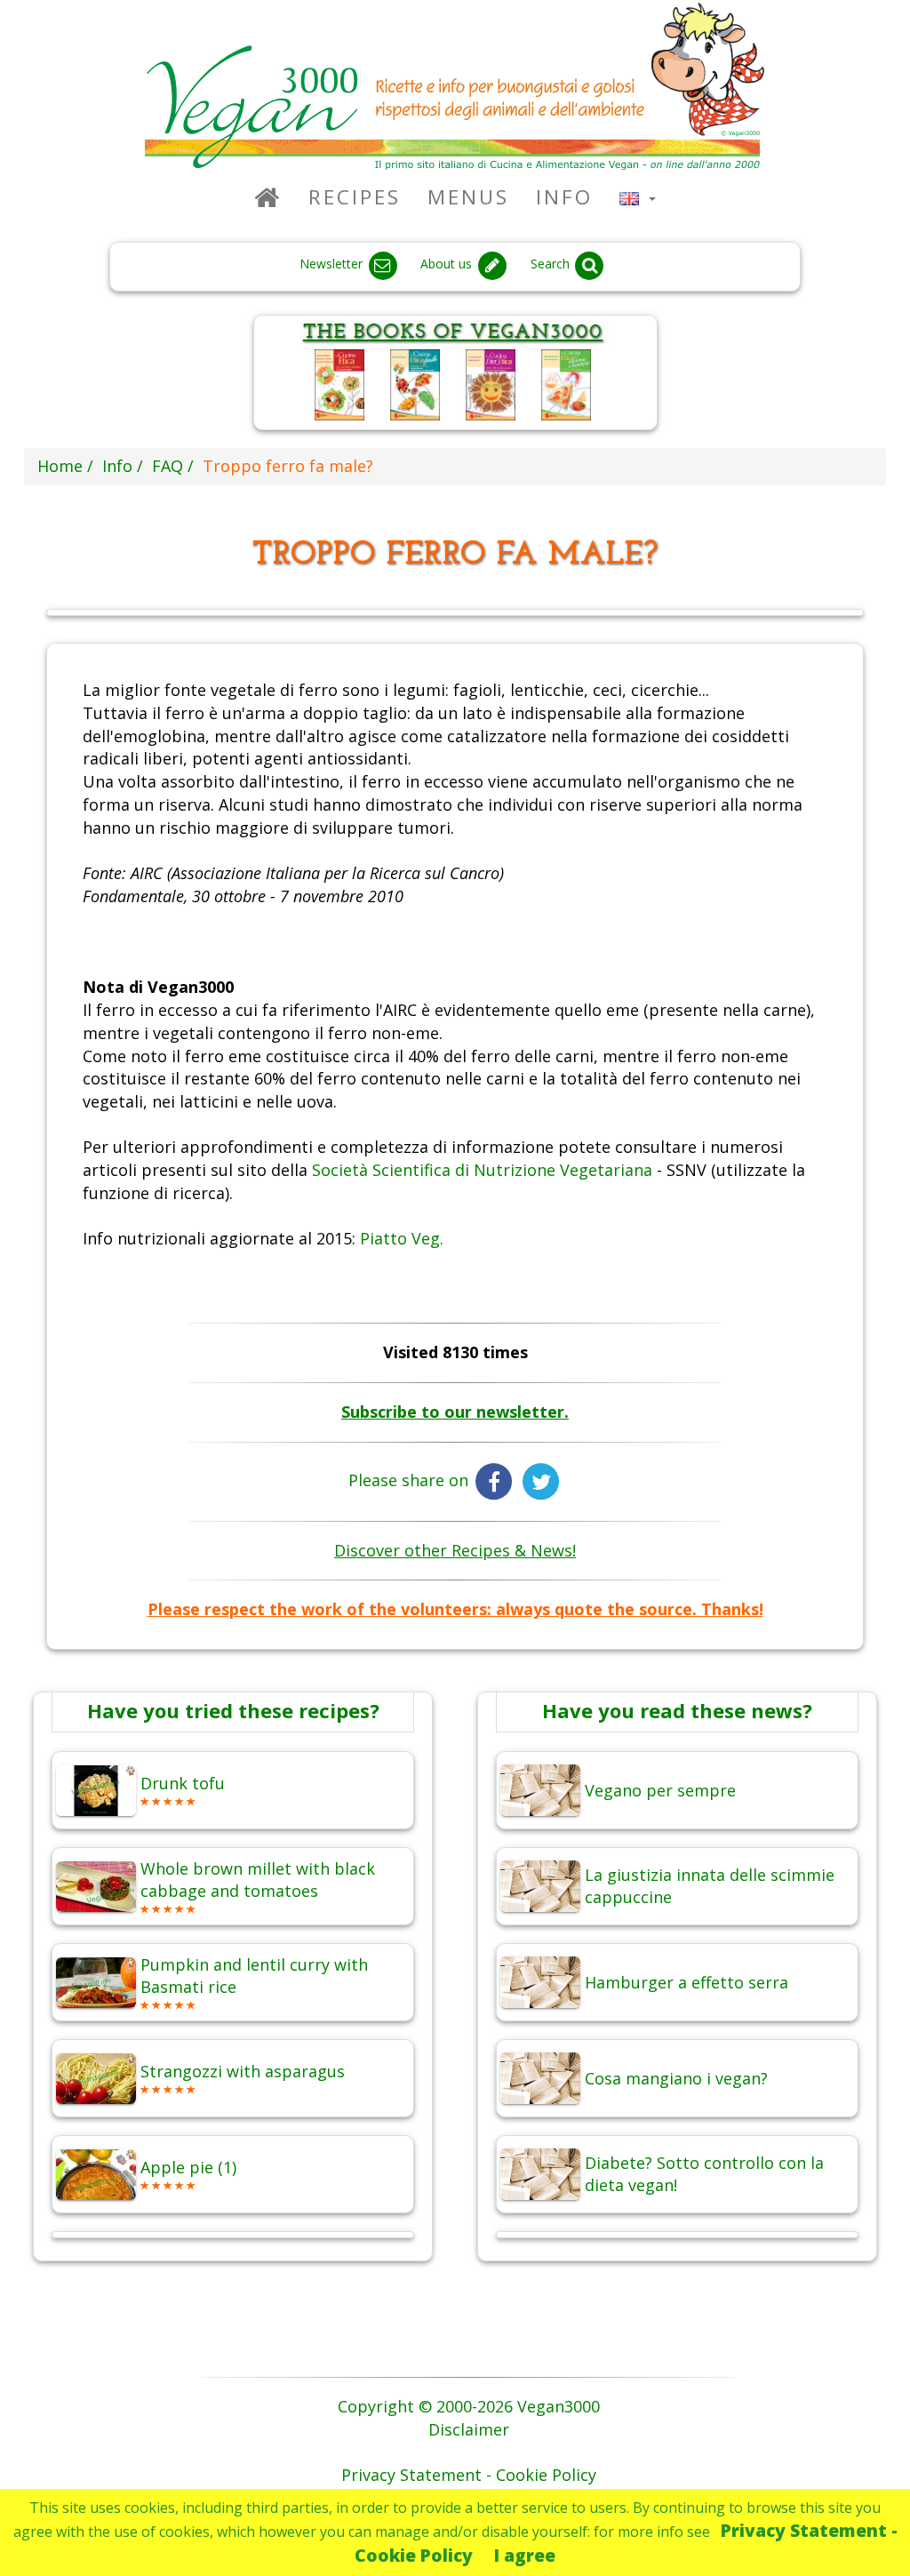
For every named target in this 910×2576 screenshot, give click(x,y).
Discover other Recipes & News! (455, 1550)
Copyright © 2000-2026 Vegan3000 (469, 2406)
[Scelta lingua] (638, 197)
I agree (525, 2555)
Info (564, 197)
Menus (468, 197)
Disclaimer (469, 2429)
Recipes (355, 197)
